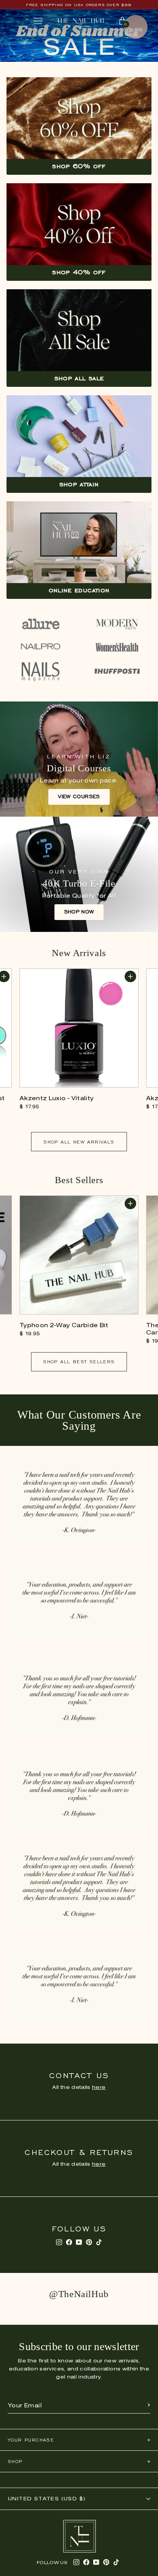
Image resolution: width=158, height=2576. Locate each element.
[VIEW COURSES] (79, 759)
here (99, 2088)
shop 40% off (79, 272)
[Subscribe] (149, 2406)
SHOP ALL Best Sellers (79, 1362)
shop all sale (79, 378)
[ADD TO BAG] (130, 976)
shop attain (79, 484)
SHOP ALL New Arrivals (79, 1142)
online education (79, 590)
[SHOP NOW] (79, 874)
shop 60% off (79, 166)
